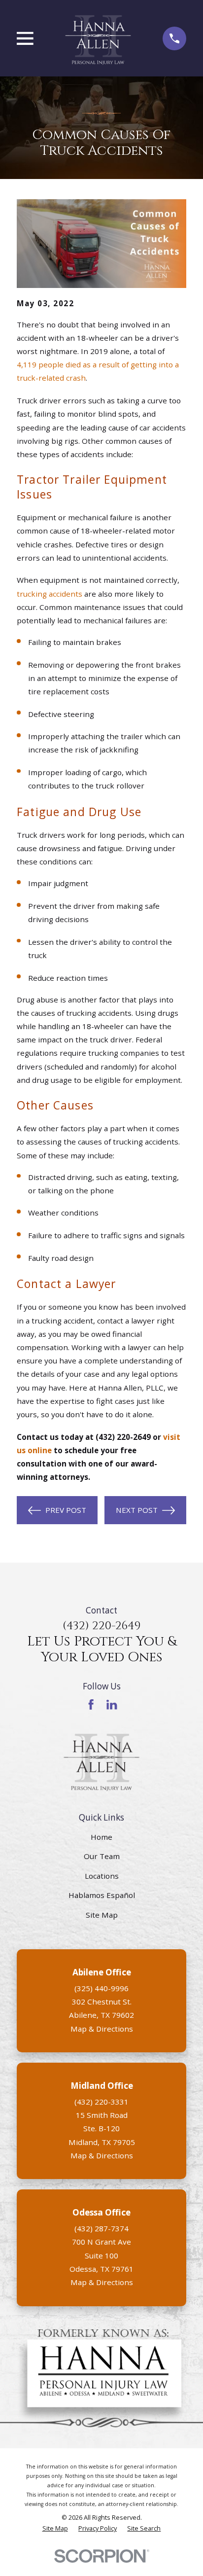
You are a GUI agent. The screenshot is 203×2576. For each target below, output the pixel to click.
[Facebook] (91, 1704)
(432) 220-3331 (101, 2102)
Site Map (102, 1915)
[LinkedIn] (112, 1704)
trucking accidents (50, 594)
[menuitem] (55, 2528)
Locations (102, 1876)
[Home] (98, 38)
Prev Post (66, 1510)
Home (101, 1837)
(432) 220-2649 (101, 1626)
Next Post (137, 1510)
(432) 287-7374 (101, 2228)
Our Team (102, 1856)
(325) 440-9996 (101, 1988)
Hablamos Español (102, 1895)
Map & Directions (102, 2029)
